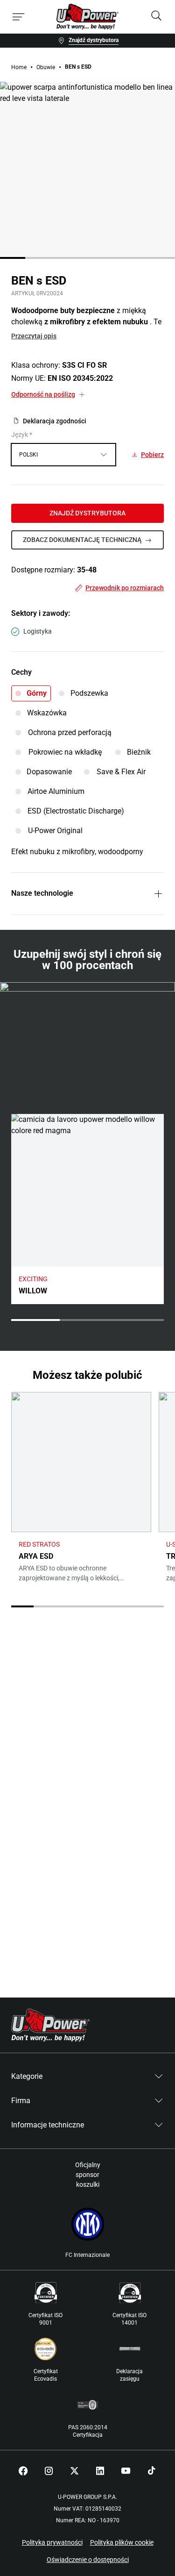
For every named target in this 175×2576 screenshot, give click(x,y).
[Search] (156, 17)
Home (19, 67)
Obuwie (46, 67)
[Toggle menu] (19, 17)
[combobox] (63, 455)
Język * (22, 435)
